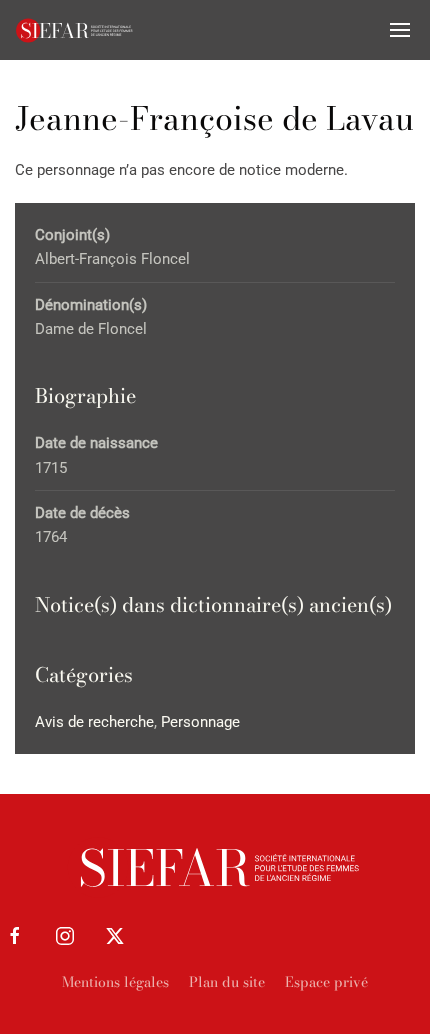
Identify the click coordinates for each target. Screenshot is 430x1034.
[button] (400, 30)
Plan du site (227, 982)
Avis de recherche (94, 722)
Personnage (200, 722)
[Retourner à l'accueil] (75, 30)
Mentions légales (115, 982)
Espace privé (326, 982)
